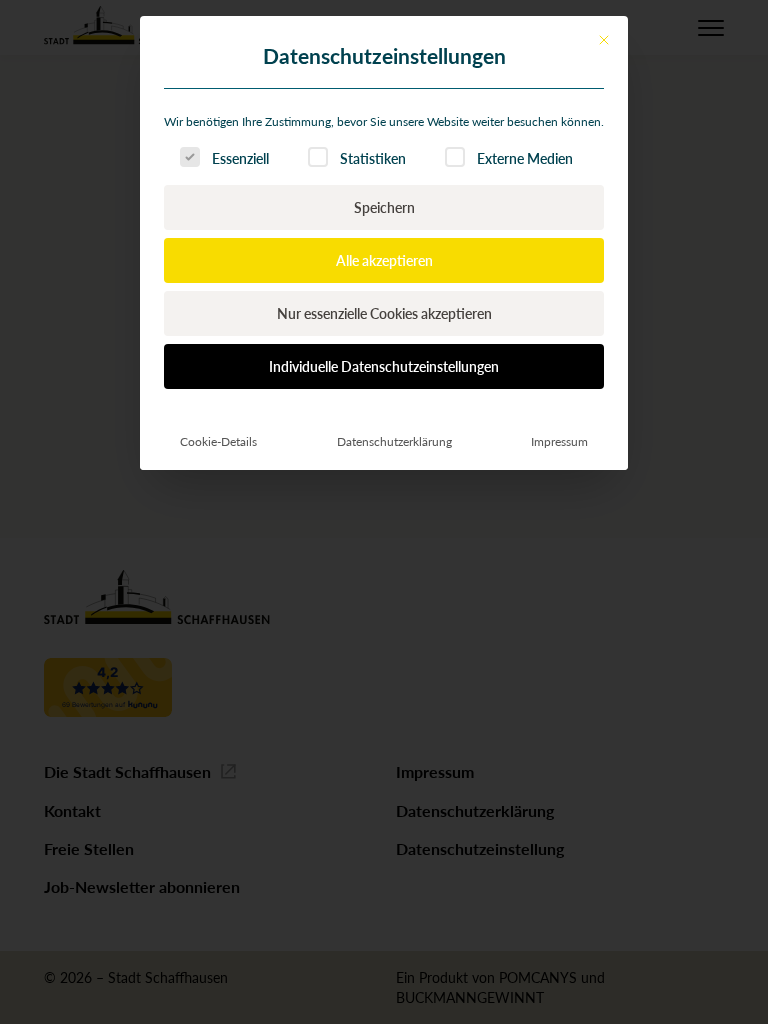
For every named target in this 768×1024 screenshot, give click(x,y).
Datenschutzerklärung (394, 441)
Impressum (559, 441)
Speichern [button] (384, 207)
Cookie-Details (218, 441)
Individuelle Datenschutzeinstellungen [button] (384, 366)
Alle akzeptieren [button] (384, 260)
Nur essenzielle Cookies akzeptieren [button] (384, 313)
